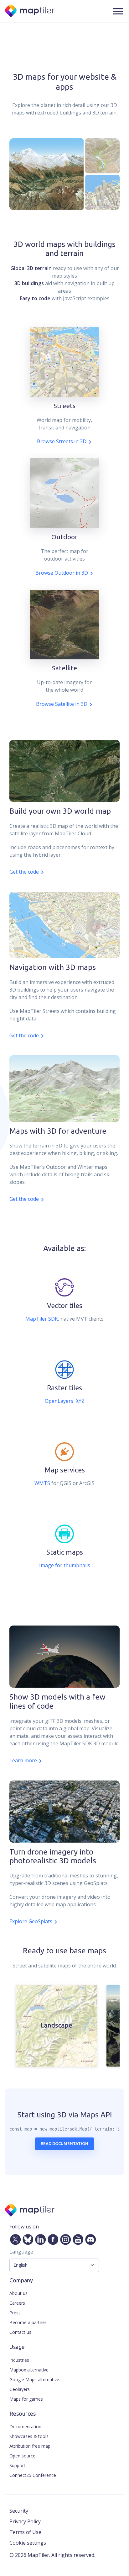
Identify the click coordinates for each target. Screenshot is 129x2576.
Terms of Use (25, 2532)
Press (15, 2313)
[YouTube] (77, 2238)
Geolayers (20, 2389)
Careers (17, 2303)
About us (18, 2293)
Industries (19, 2360)
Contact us (20, 2332)
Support (17, 2465)
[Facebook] (52, 2238)
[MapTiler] (31, 11)
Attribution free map (30, 2446)
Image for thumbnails (65, 1565)
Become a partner (28, 2322)
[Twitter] (14, 2238)
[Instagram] (64, 2238)
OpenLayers (59, 1401)
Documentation (25, 2427)
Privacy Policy (25, 2521)
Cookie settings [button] (28, 2543)
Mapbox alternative (29, 2370)
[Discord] (89, 2238)
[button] (118, 11)
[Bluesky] (27, 2238)
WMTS (42, 1483)
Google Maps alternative (34, 2379)
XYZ (80, 1401)
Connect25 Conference (33, 2475)
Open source (22, 2456)
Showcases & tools (29, 2436)
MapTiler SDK (42, 1319)
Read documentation (64, 2143)
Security (19, 2511)
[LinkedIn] (39, 2238)
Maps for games (26, 2399)
